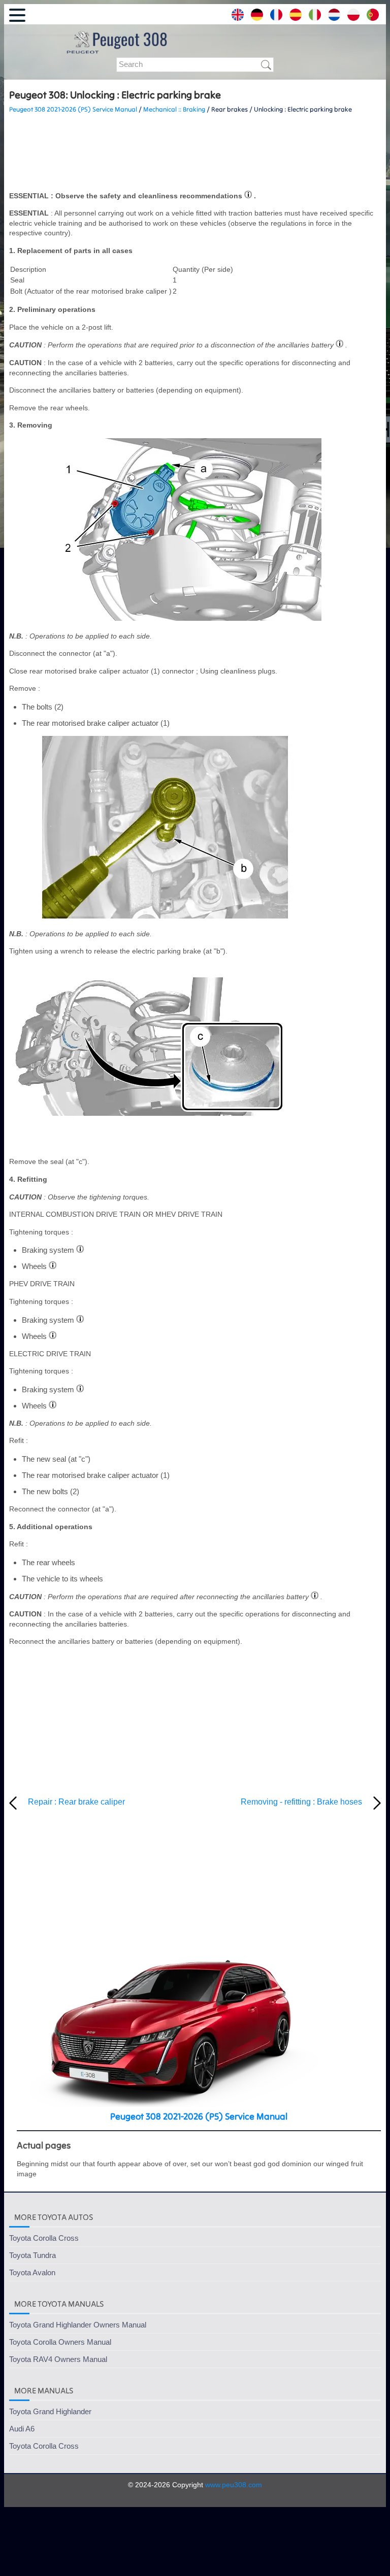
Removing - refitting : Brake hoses (301, 1802)
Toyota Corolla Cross (44, 2238)
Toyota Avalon (32, 2272)
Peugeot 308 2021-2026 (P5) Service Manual (73, 109)
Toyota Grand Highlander (50, 2411)
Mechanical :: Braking (174, 109)
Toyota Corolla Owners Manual (60, 2342)
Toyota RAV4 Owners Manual (58, 2359)
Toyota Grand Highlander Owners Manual (78, 2325)
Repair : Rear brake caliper (76, 1802)
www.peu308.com (234, 2485)
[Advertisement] (195, 153)
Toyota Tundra (32, 2255)
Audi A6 (22, 2429)
